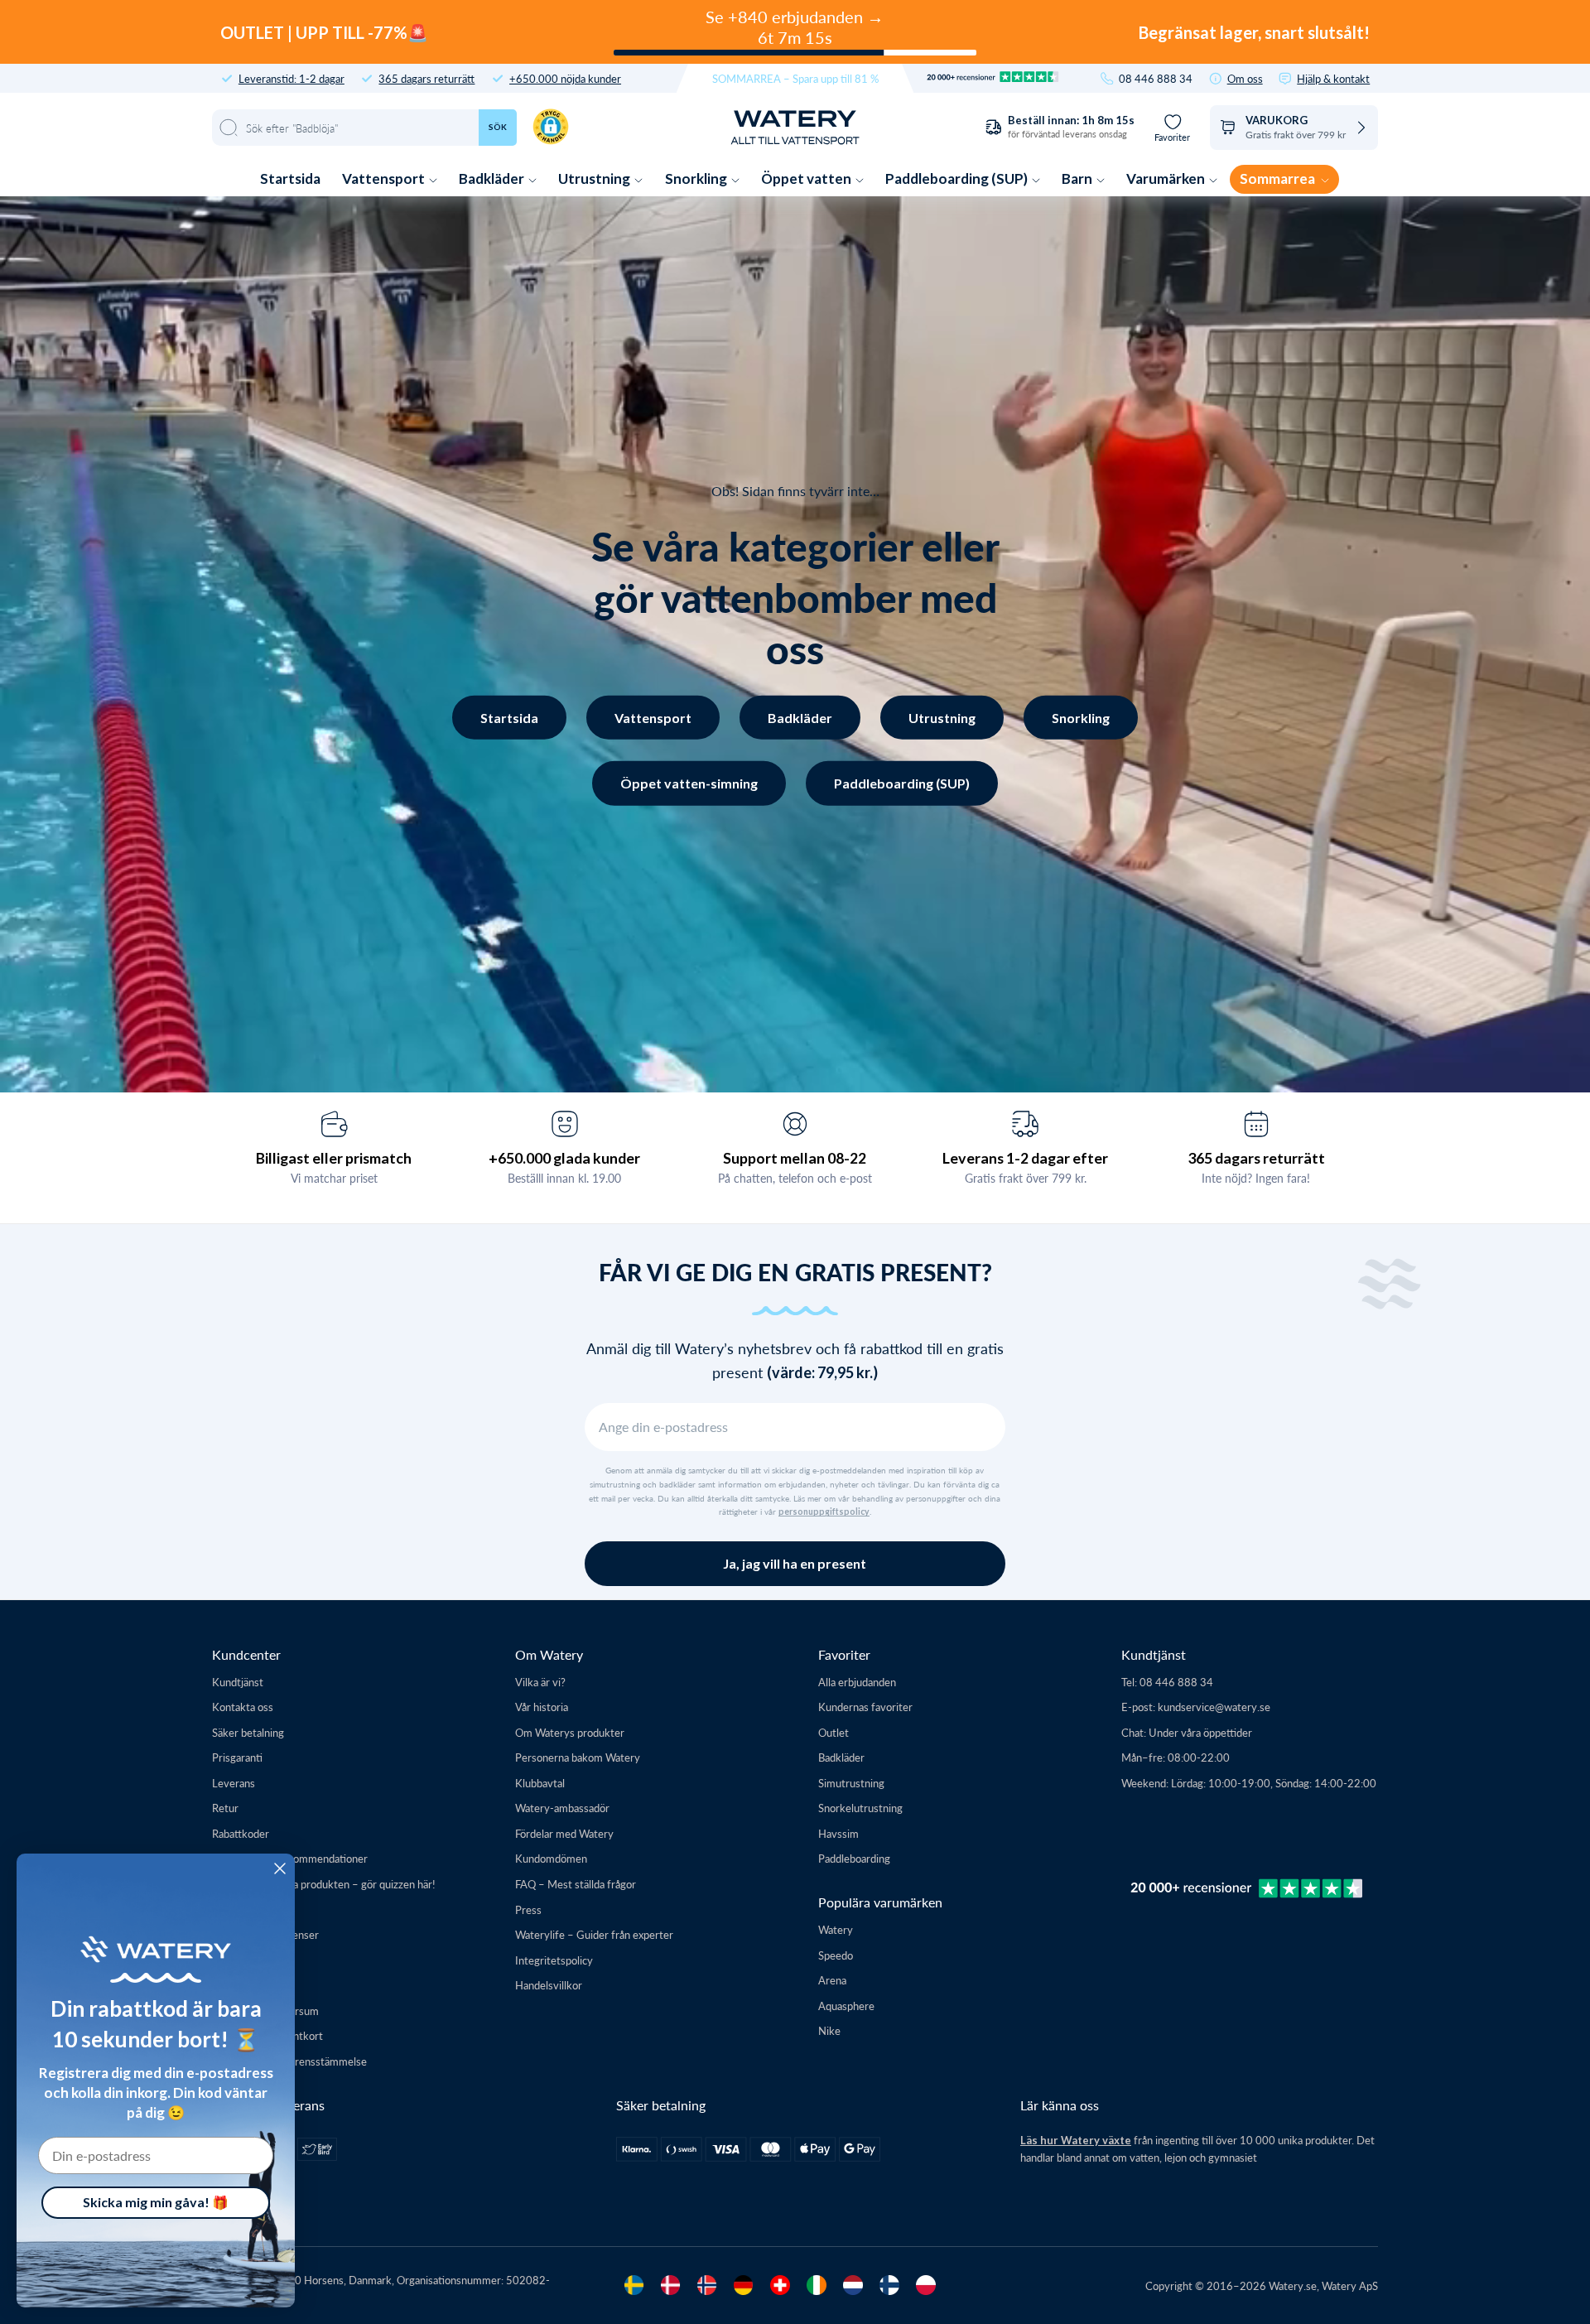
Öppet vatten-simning (689, 783)
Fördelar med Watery (564, 1833)
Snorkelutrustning (860, 1808)
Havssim (838, 1833)
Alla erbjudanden (857, 1682)
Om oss (1245, 78)
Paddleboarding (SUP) (958, 178)
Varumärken (1167, 178)
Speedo (836, 1955)
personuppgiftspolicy (824, 1512)
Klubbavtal (540, 1783)
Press (528, 1909)
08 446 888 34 (1156, 78)
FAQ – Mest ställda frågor (576, 1884)
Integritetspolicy (554, 1960)
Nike (829, 2030)
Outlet (834, 1732)
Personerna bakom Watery (578, 1757)
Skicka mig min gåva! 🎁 (156, 2202)
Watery (836, 1929)
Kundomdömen (551, 1858)
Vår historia (542, 1707)
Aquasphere (846, 2006)
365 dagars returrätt (426, 78)
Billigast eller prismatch (334, 1158)
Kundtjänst (238, 1682)
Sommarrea (1279, 178)
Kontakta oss (243, 1707)
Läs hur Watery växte (1076, 2140)
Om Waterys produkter (570, 1732)
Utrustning (595, 178)
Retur (225, 1808)
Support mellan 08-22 (795, 1158)
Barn (1078, 178)
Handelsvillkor (549, 1985)
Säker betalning (248, 1732)
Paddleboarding (854, 1858)
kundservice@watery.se (1214, 1707)
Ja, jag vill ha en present (795, 1563)
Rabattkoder (241, 1833)
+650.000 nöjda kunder (565, 78)
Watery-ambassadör (562, 1808)
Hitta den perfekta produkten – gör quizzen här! (324, 1884)
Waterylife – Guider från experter (594, 1934)
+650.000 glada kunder (564, 1158)
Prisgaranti (237, 1757)
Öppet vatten (807, 178)
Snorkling (697, 178)
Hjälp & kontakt (1333, 78)
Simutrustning (851, 1783)
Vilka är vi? (540, 1682)
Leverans (234, 1783)
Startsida (290, 178)
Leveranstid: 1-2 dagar (291, 78)
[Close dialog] (280, 1868)
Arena (832, 1980)
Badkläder (493, 178)
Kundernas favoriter (865, 1707)
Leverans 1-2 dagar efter (1025, 1158)
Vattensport (385, 178)
